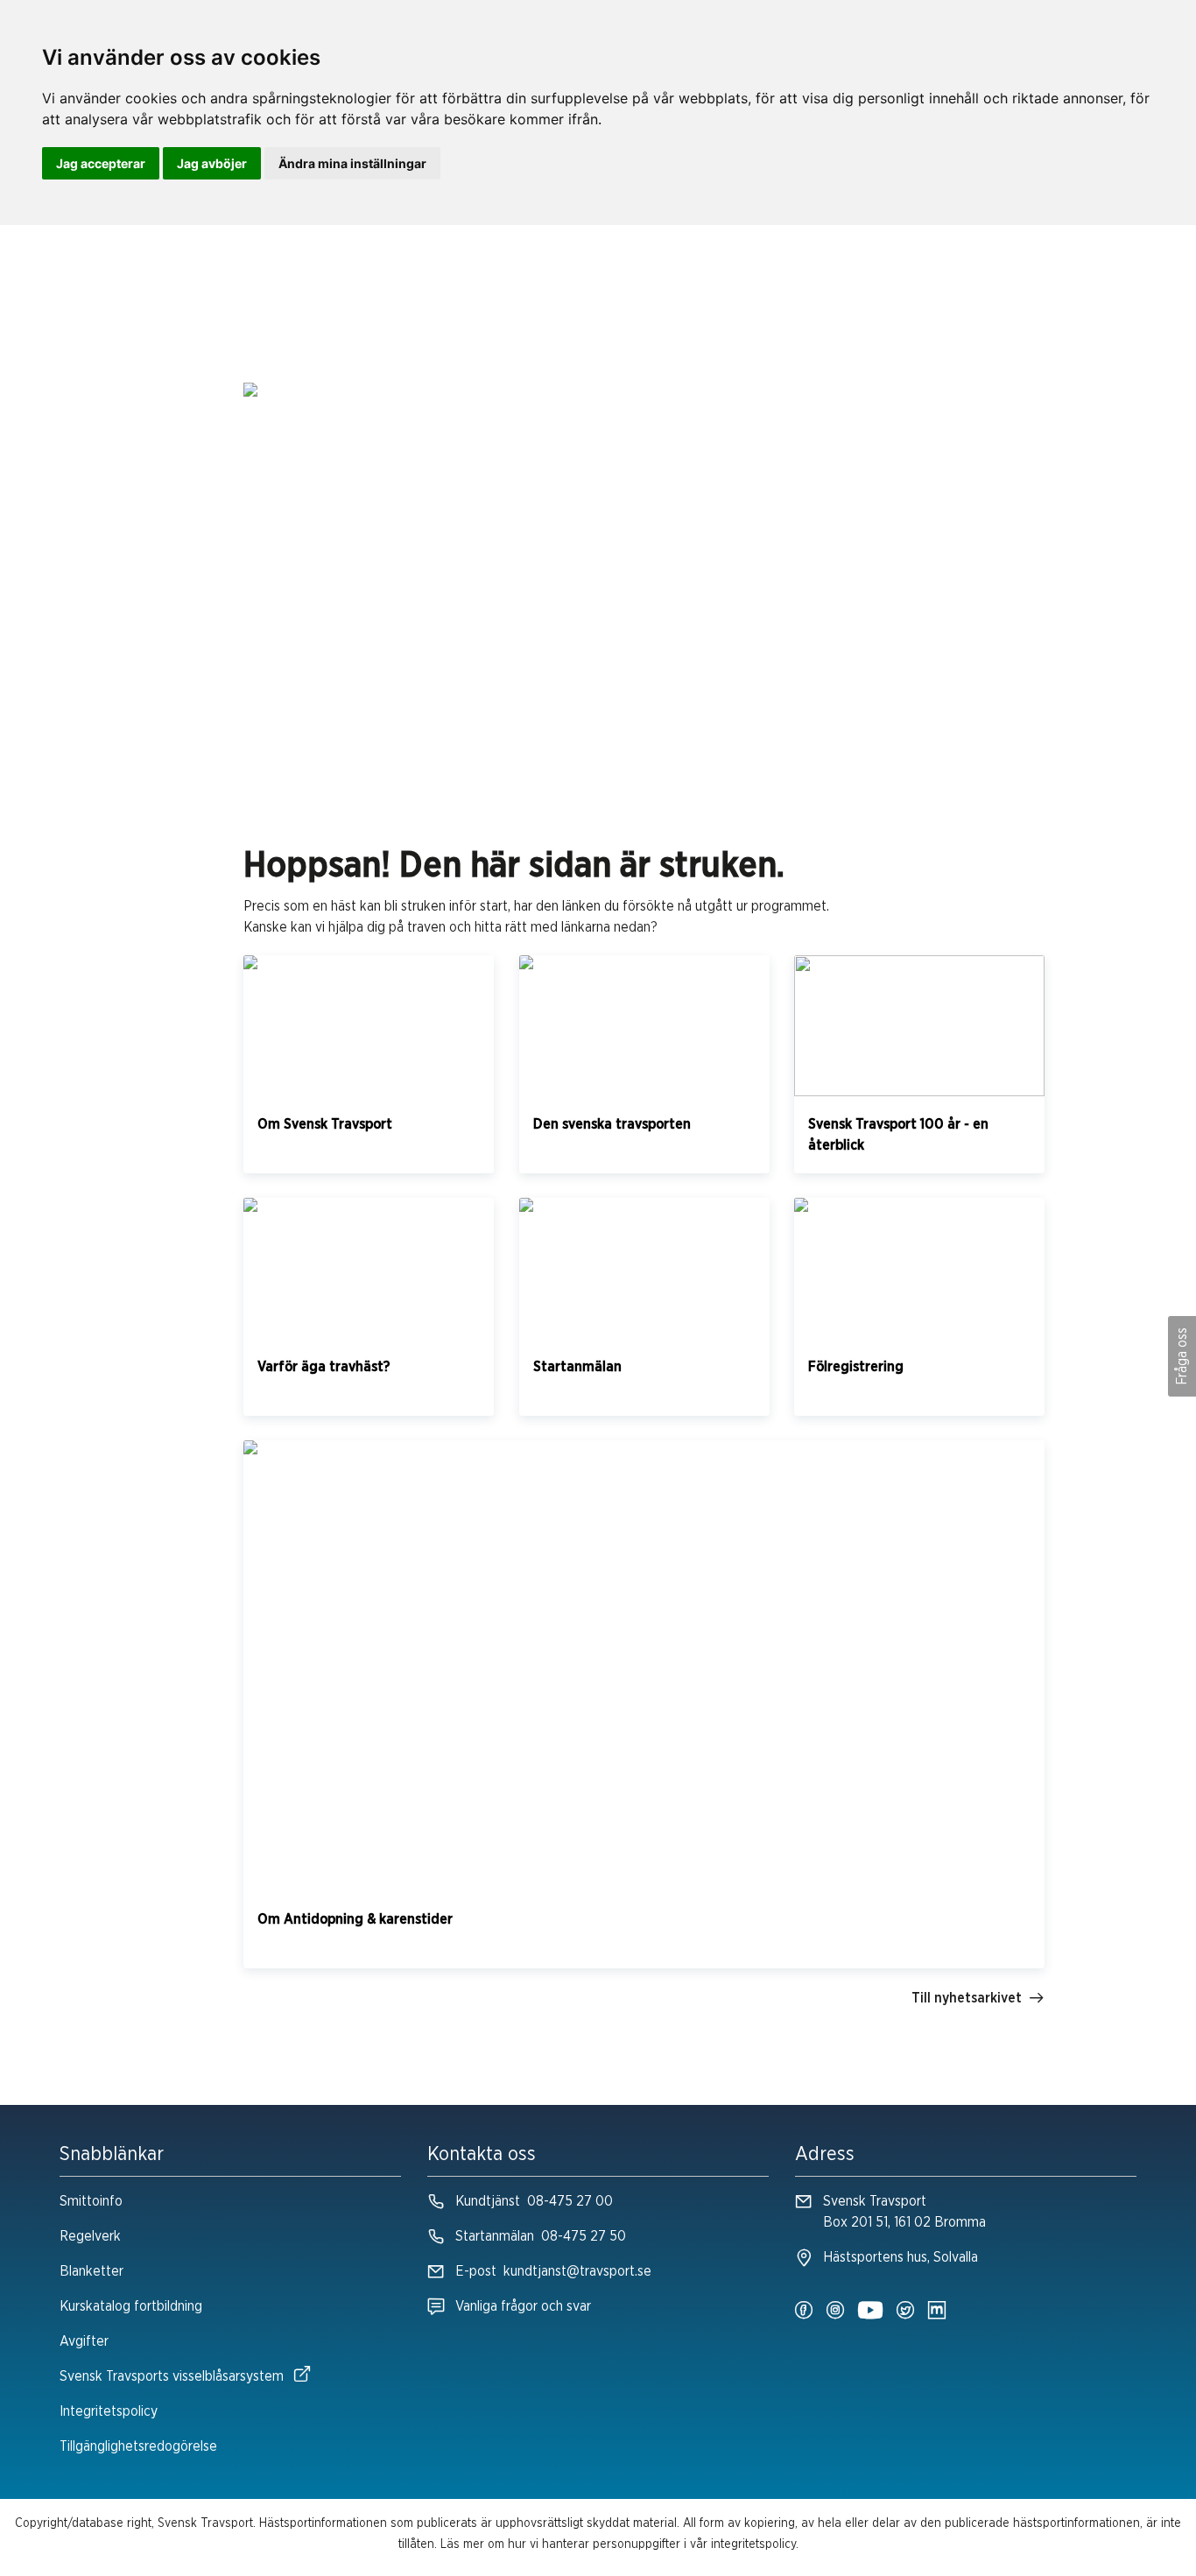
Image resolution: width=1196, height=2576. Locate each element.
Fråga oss (1182, 1356)
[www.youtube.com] (870, 2312)
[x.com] (905, 2312)
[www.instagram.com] (835, 2312)
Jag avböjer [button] (212, 163)
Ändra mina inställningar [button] (352, 163)
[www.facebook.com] (804, 2312)
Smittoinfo (91, 2201)
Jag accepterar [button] (101, 163)
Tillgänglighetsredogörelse (138, 2446)
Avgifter (84, 2341)
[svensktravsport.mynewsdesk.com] (937, 2312)
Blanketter (91, 2271)
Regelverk (90, 2236)
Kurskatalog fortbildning (131, 2306)
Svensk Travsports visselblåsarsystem (172, 2376)
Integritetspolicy (109, 2411)
